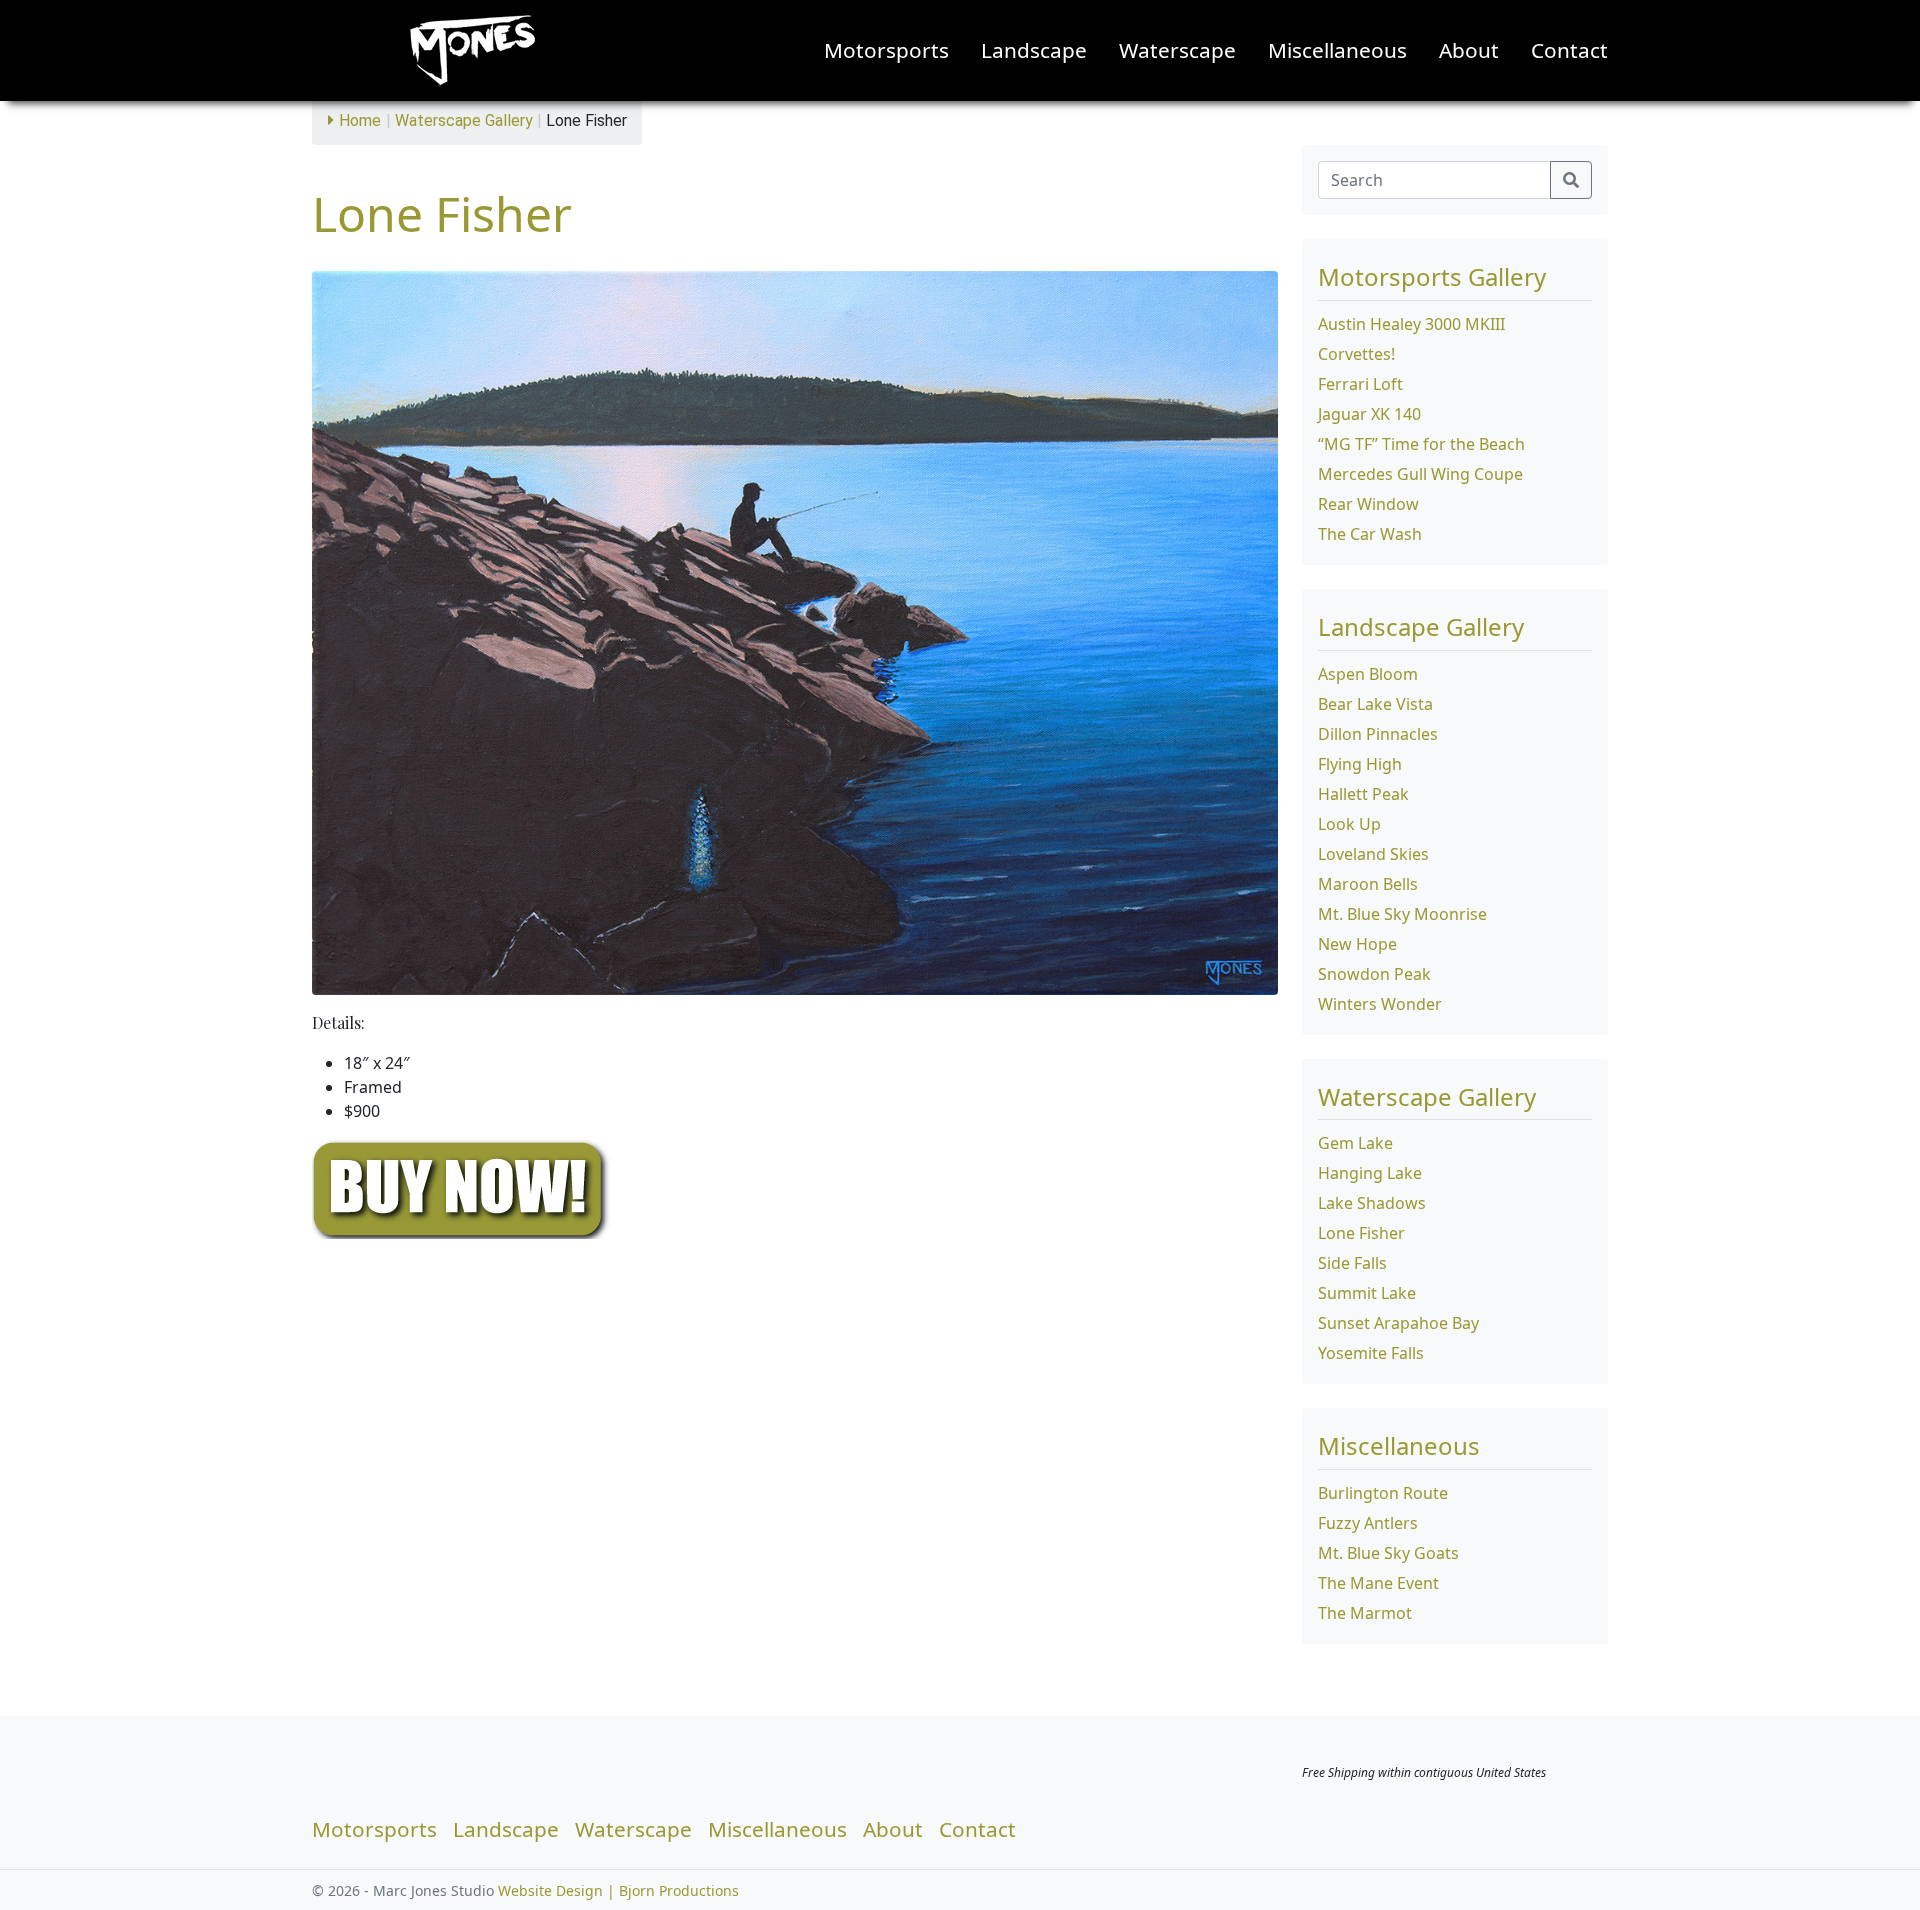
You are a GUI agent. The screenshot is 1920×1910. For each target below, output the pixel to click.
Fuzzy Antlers (1368, 1523)
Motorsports (886, 50)
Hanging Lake (1370, 1173)
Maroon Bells (1368, 884)
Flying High (1360, 764)
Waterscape (1177, 50)
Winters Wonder (1380, 1004)
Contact (1569, 50)
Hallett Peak (1363, 794)
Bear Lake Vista (1375, 704)
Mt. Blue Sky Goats (1388, 1553)
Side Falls (1352, 1263)
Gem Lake (1355, 1143)
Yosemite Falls (1371, 1353)
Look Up (1349, 824)
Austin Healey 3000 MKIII (1411, 324)
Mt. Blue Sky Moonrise (1402, 914)
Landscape (1034, 50)
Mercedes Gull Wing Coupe (1420, 474)
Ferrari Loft (1360, 384)
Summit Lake (1367, 1293)
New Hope (1357, 944)
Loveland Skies (1373, 854)
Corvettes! (1356, 354)
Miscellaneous (1337, 50)
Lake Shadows (1372, 1203)
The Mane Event (1378, 1583)
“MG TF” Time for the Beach (1421, 444)
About (1469, 50)
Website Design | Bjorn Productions (618, 1890)
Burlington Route (1383, 1493)
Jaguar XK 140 (1369, 414)
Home (360, 120)
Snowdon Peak (1374, 974)
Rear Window (1368, 504)
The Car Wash (1370, 534)
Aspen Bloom (1368, 674)
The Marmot (1365, 1613)
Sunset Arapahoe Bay (1398, 1323)
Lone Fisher (1361, 1233)
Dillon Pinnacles (1378, 734)
